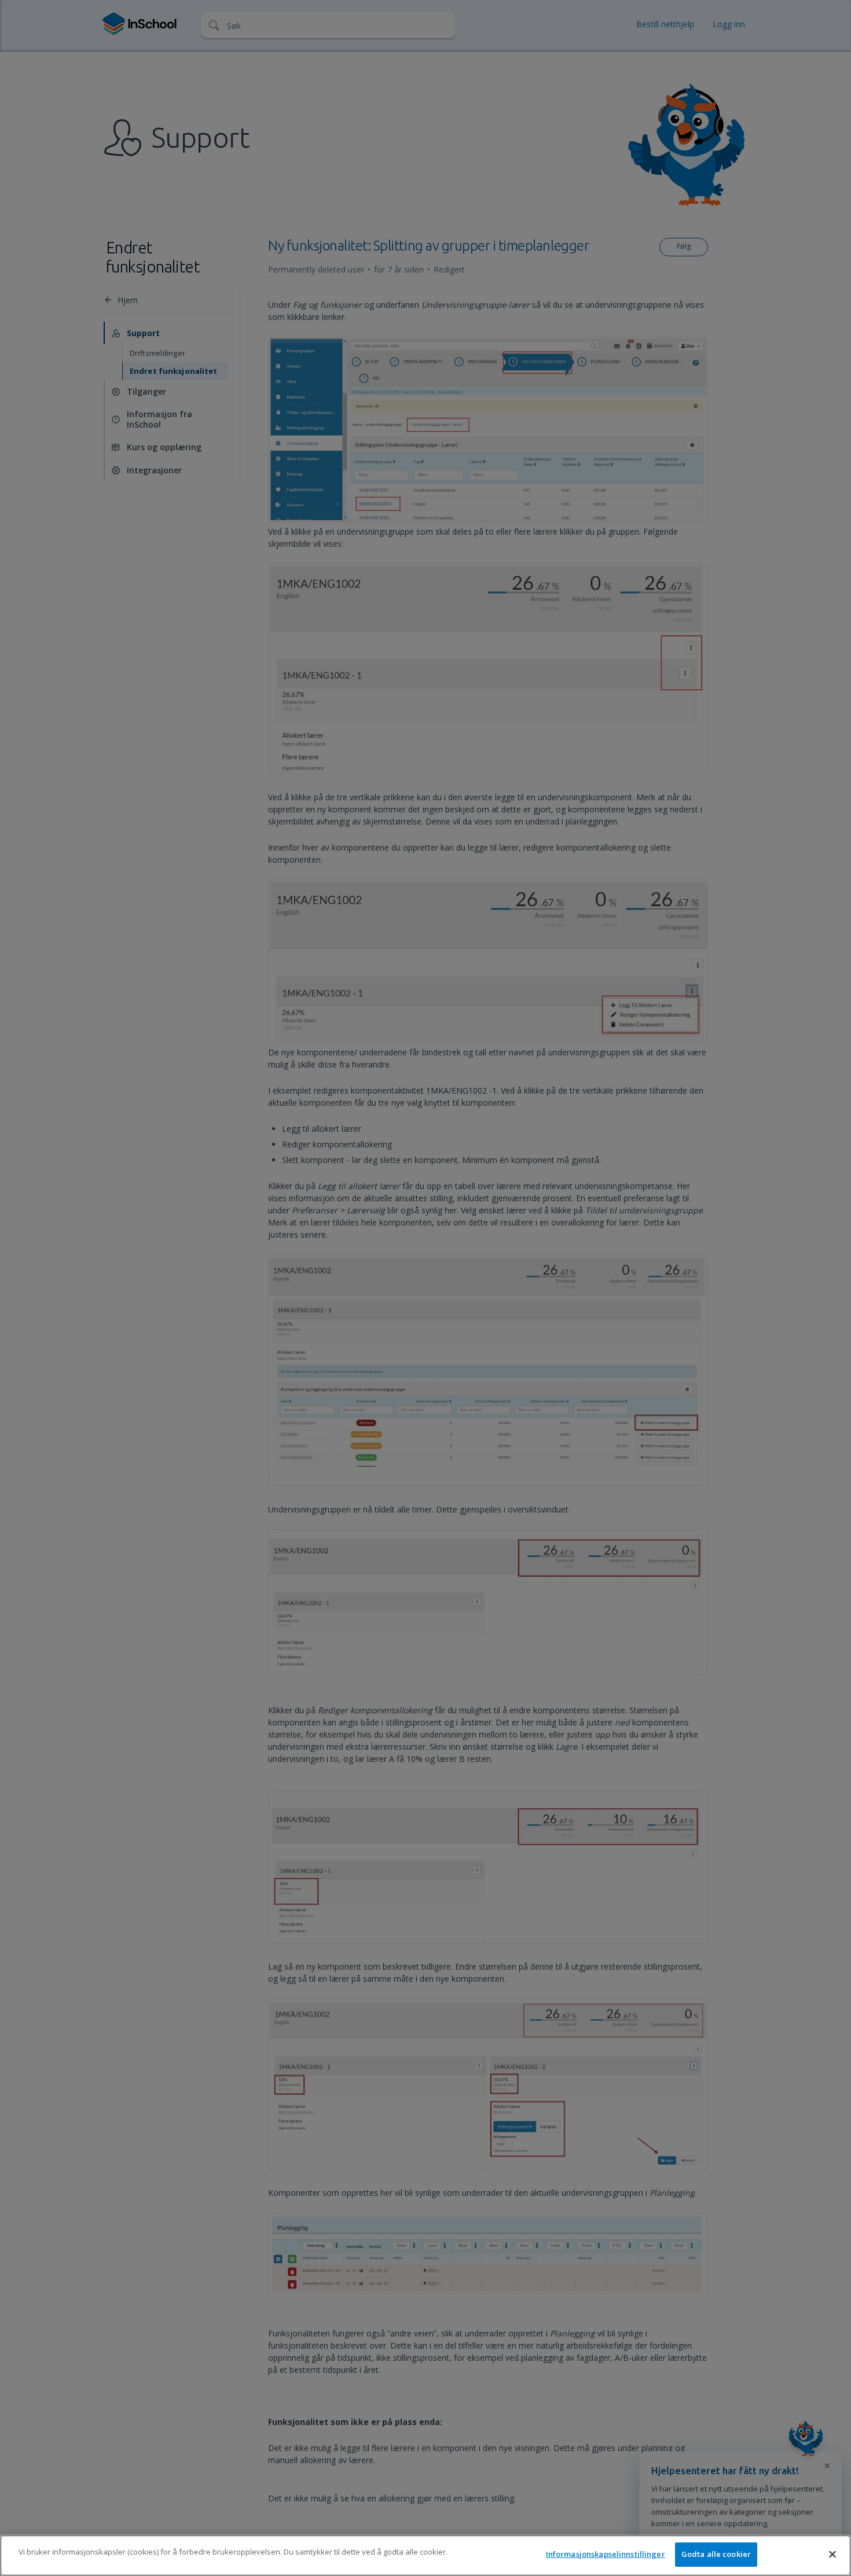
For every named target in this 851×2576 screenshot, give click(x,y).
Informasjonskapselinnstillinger (606, 2554)
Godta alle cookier (716, 2554)
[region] (425, 2555)
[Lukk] (832, 2554)
